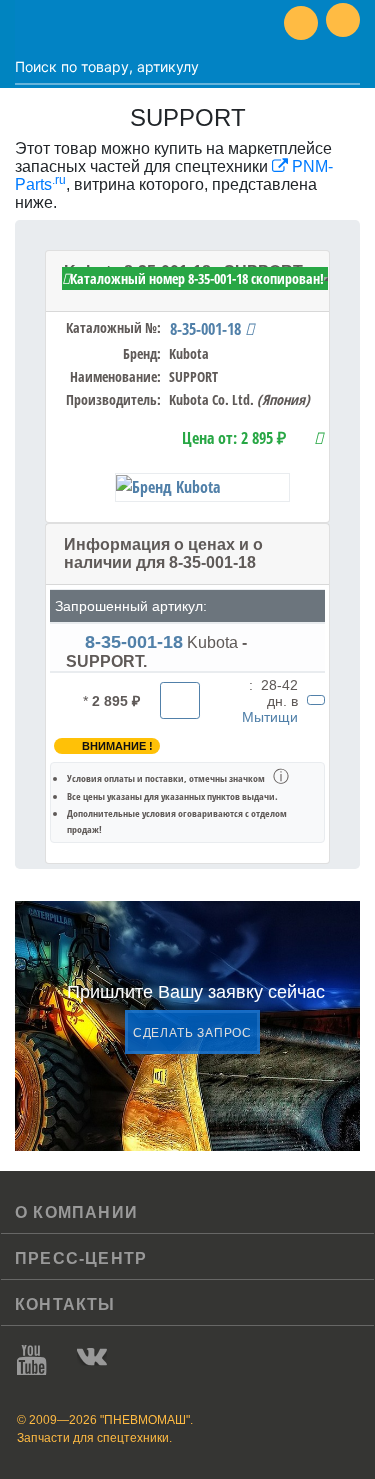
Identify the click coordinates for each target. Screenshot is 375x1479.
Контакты (65, 1304)
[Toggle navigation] (30, 23)
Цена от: (234, 438)
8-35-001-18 (207, 329)
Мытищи (270, 717)
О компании (76, 1212)
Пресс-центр (81, 1258)
